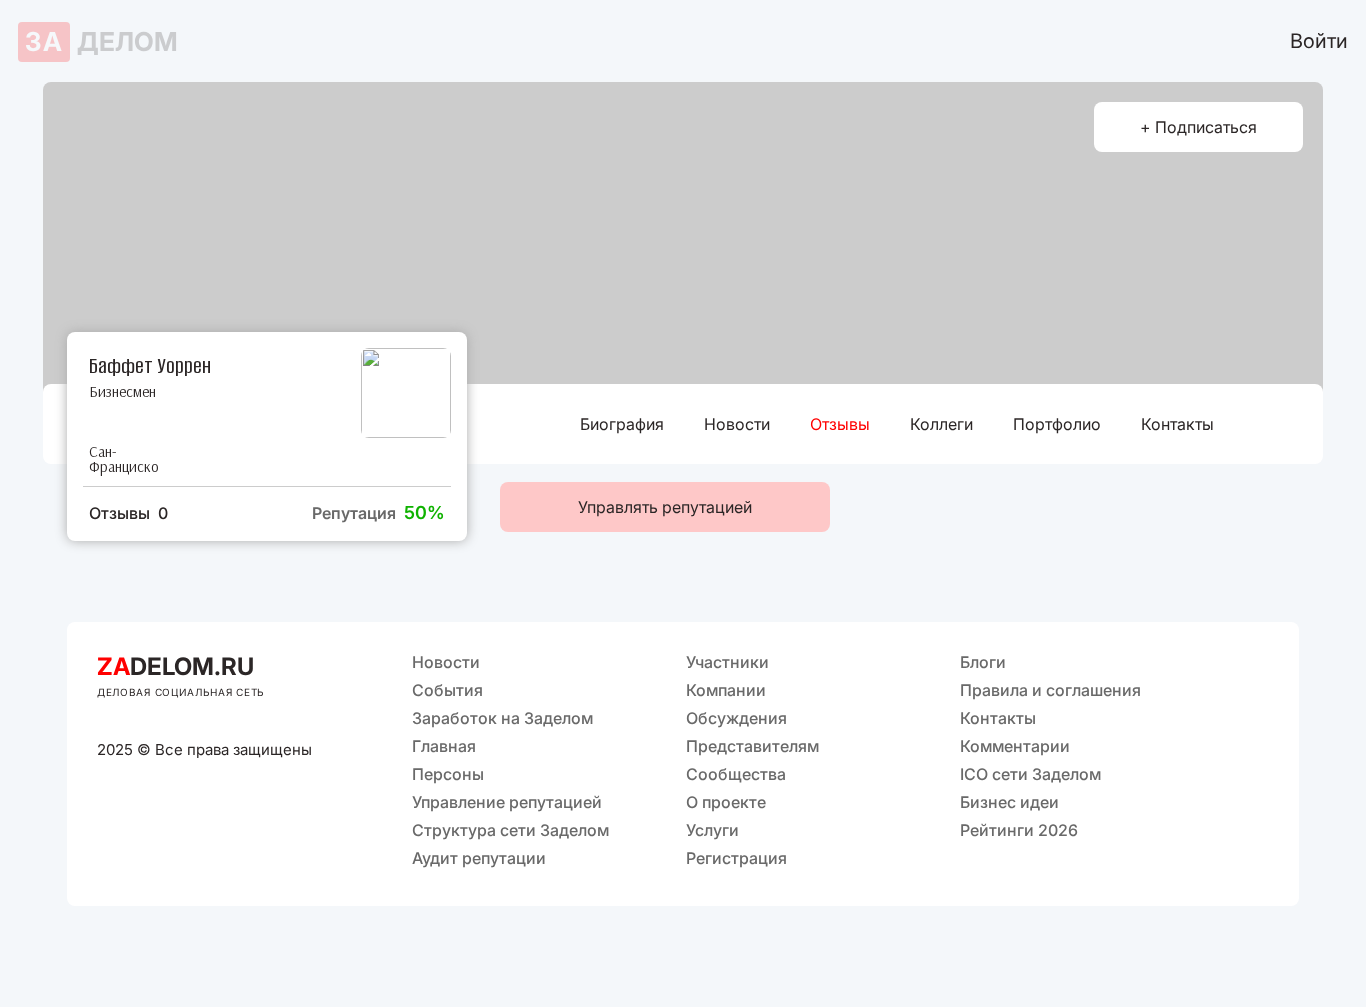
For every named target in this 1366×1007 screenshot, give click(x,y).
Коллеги (941, 424)
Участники (727, 662)
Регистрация (736, 858)
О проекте (726, 802)
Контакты (1177, 424)
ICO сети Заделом (1030, 774)
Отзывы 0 (128, 513)
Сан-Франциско (120, 459)
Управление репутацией (507, 802)
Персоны (448, 774)
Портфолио (1057, 424)
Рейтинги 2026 (1019, 830)
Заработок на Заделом (502, 718)
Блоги (983, 662)
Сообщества (736, 774)
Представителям (752, 746)
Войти (1319, 41)
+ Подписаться (1198, 127)
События (447, 690)
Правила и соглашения (1050, 690)
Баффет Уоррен (150, 364)
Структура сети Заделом (510, 830)
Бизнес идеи (1009, 802)
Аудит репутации (479, 858)
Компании (726, 690)
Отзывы (840, 424)
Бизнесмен (122, 391)
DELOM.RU (175, 666)
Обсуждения (736, 718)
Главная (444, 746)
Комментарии (1015, 746)
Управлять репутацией (665, 507)
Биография (622, 424)
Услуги (712, 830)
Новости (737, 424)
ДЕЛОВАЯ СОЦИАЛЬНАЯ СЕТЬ (181, 692)
